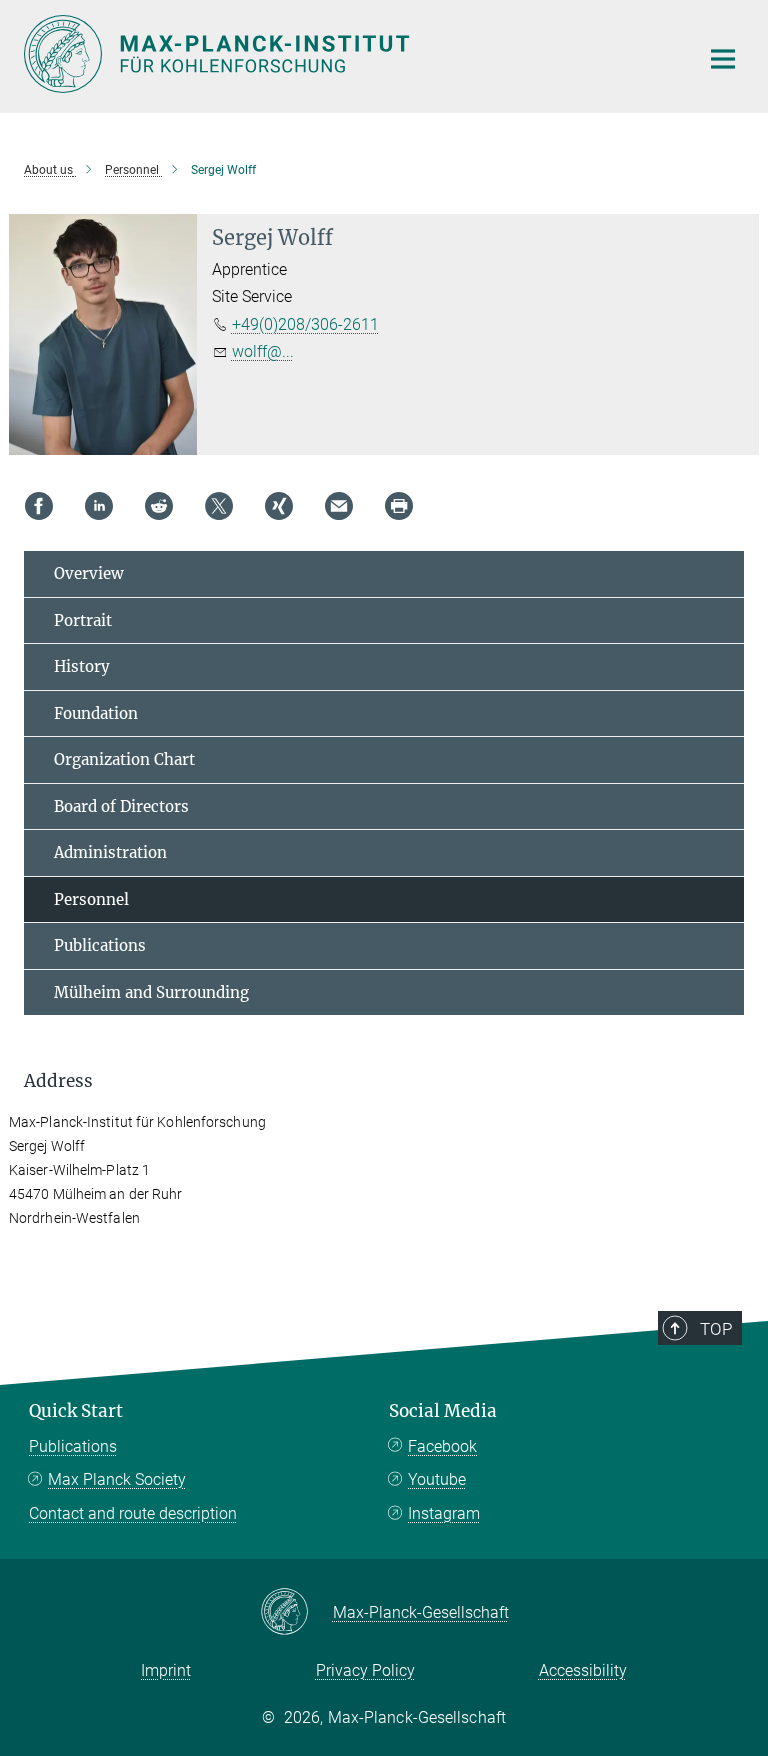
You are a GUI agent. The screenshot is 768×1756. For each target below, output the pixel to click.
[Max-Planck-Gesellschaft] (296, 1613)
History (82, 666)
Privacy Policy (365, 1670)
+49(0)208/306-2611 (305, 324)
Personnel (91, 899)
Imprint (166, 1670)
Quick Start (76, 1411)
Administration (110, 852)
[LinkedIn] (99, 506)
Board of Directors (121, 806)
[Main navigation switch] (723, 59)
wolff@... (263, 351)
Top (716, 1329)
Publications (100, 945)
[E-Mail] (339, 506)
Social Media (443, 1411)
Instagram (444, 1513)
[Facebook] (39, 506)
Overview (89, 573)
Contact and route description (133, 1513)
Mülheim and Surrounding (151, 992)
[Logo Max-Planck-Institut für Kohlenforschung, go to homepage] (349, 54)
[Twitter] (219, 506)
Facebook (442, 1446)
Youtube (437, 1479)
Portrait (83, 620)
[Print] (399, 506)
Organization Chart (124, 759)
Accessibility (583, 1670)
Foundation (96, 713)
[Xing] (279, 506)
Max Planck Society (117, 1479)
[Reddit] (159, 506)
